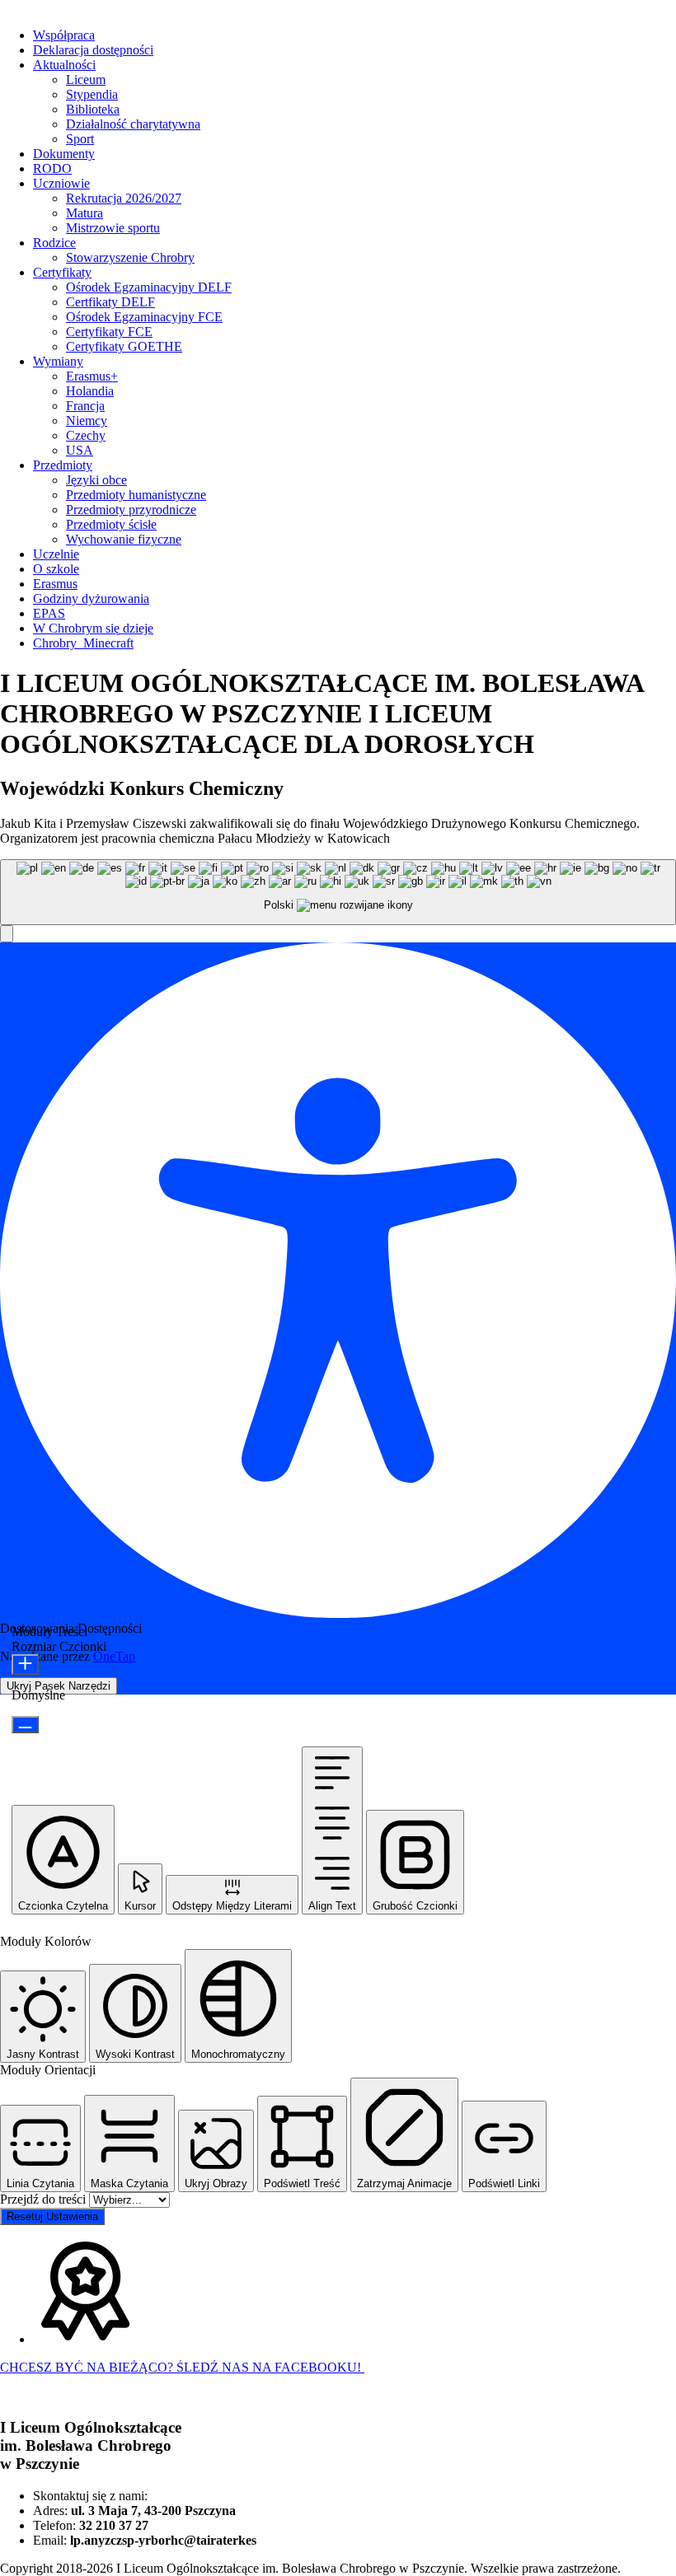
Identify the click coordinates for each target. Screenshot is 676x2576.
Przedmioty (63, 465)
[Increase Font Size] (25, 1664)
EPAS (49, 613)
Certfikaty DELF (110, 302)
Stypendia (92, 94)
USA (80, 450)
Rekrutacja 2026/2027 (124, 198)
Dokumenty (64, 154)
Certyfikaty (62, 272)
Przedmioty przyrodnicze (131, 510)
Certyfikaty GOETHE (124, 346)
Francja (85, 406)
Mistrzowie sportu (113, 228)
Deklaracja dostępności (93, 50)
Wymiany (58, 361)
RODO (52, 168)
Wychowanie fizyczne (124, 539)
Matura (84, 213)
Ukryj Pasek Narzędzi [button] (59, 1686)
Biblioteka (93, 109)
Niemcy (87, 421)
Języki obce (96, 480)
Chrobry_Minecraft (83, 643)
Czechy (86, 435)
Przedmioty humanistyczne (136, 495)
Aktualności (64, 65)
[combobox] (338, 893)
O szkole (56, 569)
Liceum (86, 79)
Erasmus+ (92, 376)
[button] (7, 934)
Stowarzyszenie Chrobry (130, 257)
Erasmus (55, 584)
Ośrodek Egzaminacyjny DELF (149, 287)
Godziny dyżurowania (91, 598)
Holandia (90, 391)
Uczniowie (61, 183)
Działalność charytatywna (133, 124)
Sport (80, 139)
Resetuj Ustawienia (52, 2216)
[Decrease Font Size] (25, 1725)
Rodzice (54, 243)
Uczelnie (56, 554)
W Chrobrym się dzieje (93, 628)
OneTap (114, 1656)
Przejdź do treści (45, 2199)
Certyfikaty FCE (109, 332)
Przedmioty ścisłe (111, 524)
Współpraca (64, 35)
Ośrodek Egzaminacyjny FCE (144, 317)
